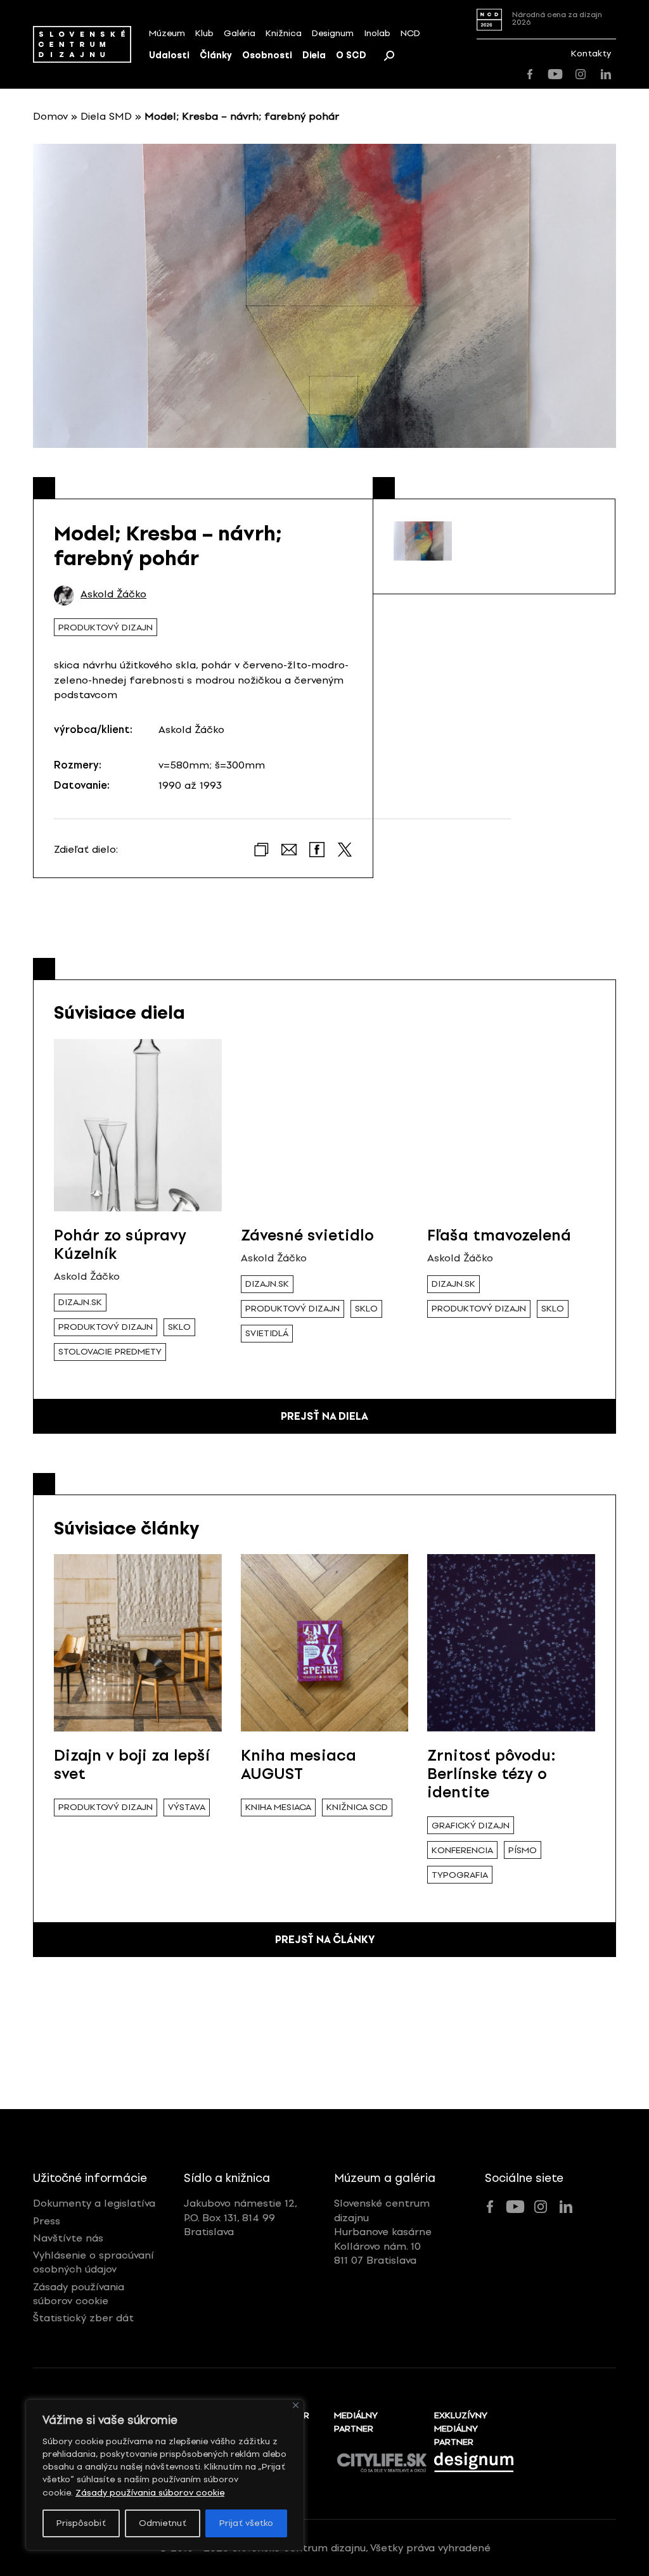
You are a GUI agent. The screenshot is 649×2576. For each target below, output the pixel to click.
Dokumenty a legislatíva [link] (94, 2203)
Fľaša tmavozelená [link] (499, 1235)
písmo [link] (523, 1850)
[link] (82, 44)
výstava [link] (187, 1807)
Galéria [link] (240, 33)
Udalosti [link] (169, 55)
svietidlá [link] (267, 1333)
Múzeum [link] (167, 33)
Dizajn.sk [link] (80, 1302)
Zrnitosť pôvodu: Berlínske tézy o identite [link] (492, 1774)
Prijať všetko (246, 2523)
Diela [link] (314, 55)
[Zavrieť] (296, 2405)
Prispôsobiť (81, 2523)
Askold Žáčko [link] (113, 594)
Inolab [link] (377, 33)
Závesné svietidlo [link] (307, 1235)
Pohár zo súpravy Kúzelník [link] (120, 1244)
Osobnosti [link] (267, 55)
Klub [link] (204, 33)
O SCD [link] (351, 55)
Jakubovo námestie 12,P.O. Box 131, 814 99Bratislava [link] (241, 2217)
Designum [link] (333, 33)
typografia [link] (460, 1875)
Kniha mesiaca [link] (278, 1807)
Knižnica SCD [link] (357, 1807)
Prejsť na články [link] (325, 1940)
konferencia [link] (462, 1850)
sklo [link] (179, 1327)
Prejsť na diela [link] (324, 1416)
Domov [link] (50, 116)
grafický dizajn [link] (471, 1826)
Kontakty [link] (591, 54)
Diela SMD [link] (106, 116)
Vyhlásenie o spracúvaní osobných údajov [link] (93, 2262)
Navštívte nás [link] (68, 2238)
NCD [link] (410, 33)
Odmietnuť (163, 2523)
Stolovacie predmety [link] (110, 1352)
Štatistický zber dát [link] (83, 2318)
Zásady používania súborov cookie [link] (150, 2493)
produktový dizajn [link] (106, 628)
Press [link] (47, 2221)
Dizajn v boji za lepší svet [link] (132, 1764)
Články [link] (216, 55)
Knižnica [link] (284, 33)
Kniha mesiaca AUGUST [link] (299, 1764)
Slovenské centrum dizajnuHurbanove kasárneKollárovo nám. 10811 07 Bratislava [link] (383, 2232)
